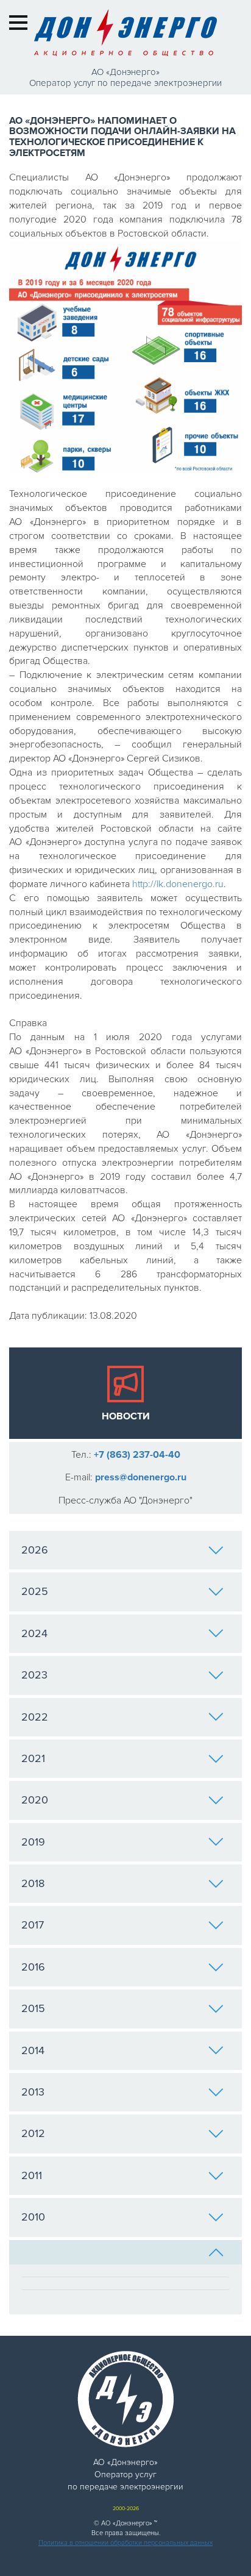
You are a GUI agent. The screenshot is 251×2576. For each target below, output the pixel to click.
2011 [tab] (32, 2175)
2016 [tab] (33, 1967)
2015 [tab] (33, 2008)
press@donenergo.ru (141, 1477)
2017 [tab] (33, 1925)
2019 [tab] (33, 1842)
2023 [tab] (34, 1675)
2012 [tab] (33, 2133)
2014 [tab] (33, 2050)
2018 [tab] (33, 1883)
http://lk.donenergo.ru (178, 884)
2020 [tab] (35, 1800)
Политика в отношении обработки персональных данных (125, 2543)
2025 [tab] (35, 1591)
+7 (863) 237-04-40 (137, 1455)
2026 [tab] (35, 1550)
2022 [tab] (35, 1717)
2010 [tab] (33, 2217)
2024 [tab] (34, 1633)
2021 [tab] (33, 1758)
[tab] (125, 2252)
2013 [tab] (33, 2092)
